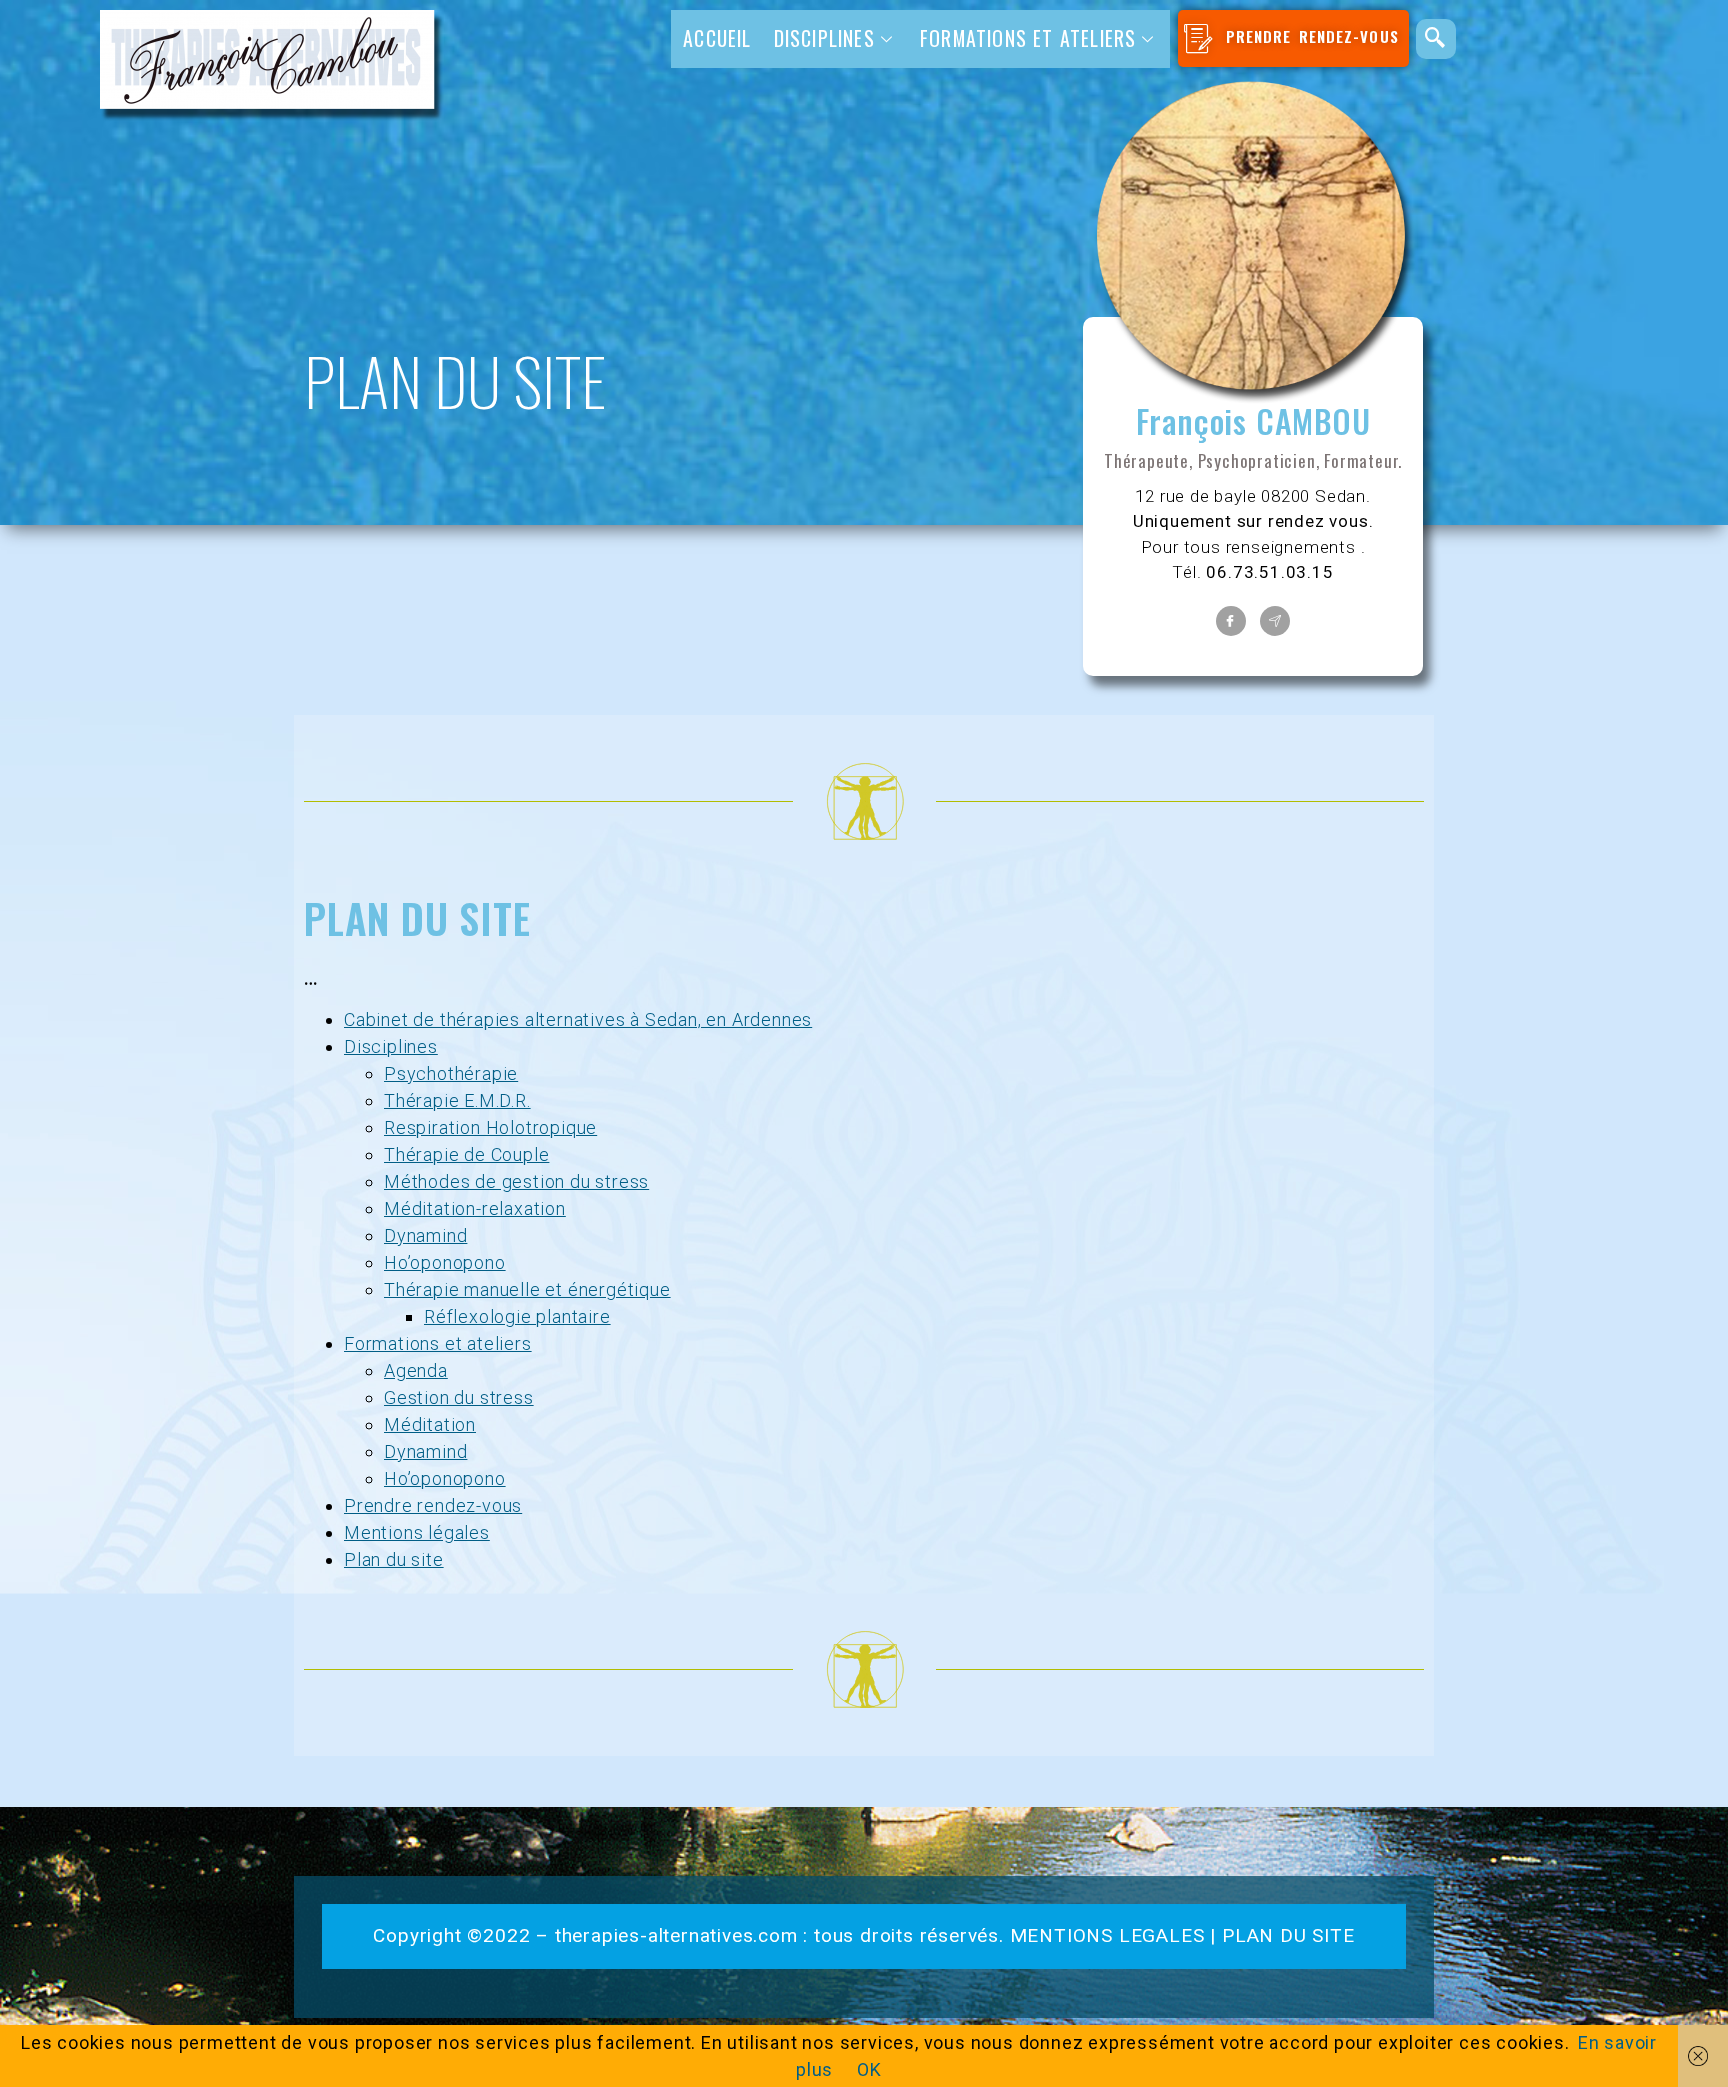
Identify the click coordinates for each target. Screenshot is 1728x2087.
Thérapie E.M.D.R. (457, 1100)
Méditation (430, 1424)
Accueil (717, 38)
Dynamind (425, 1235)
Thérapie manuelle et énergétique (527, 1289)
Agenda (416, 1370)
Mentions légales (417, 1532)
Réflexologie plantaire (517, 1316)
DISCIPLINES (824, 38)
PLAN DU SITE (1288, 1935)
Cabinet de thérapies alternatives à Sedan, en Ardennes (578, 1019)
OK (869, 2069)
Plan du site (394, 1559)
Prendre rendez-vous (433, 1505)
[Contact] (1275, 621)
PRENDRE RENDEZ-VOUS (1309, 36)
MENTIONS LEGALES (1107, 1935)
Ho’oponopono (445, 1262)
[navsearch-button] (1436, 39)
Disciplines (391, 1046)
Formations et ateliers (1028, 38)
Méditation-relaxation (475, 1208)
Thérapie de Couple (466, 1154)
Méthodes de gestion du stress (516, 1181)
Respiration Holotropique (490, 1127)
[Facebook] (1231, 621)
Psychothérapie (451, 1073)
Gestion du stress (459, 1397)
